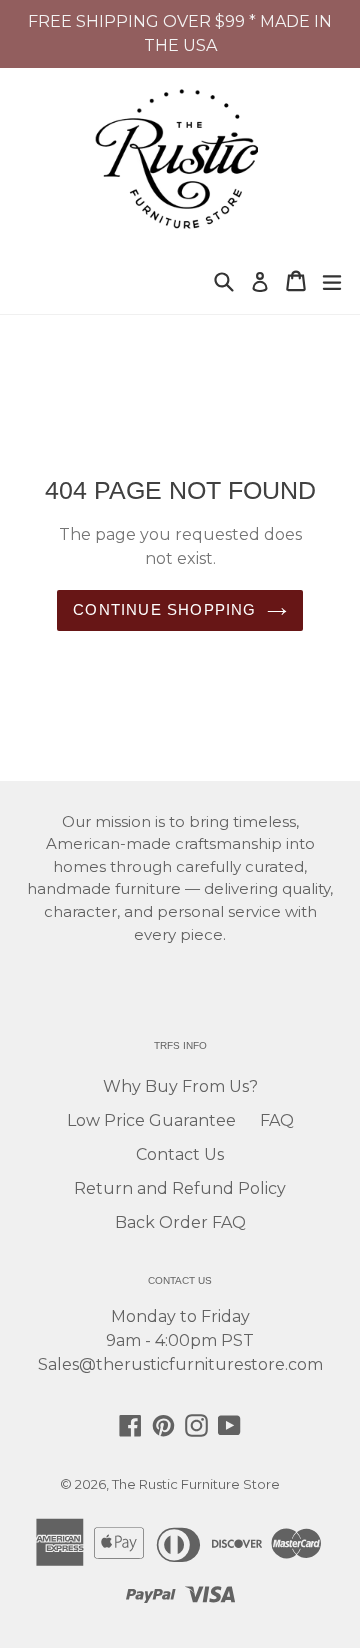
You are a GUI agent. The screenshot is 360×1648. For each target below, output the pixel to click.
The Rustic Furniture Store (196, 1484)
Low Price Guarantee (151, 1120)
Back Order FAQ (180, 1222)
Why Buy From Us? (180, 1086)
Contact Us (180, 1154)
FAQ (277, 1120)
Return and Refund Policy (180, 1188)
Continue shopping (164, 609)
